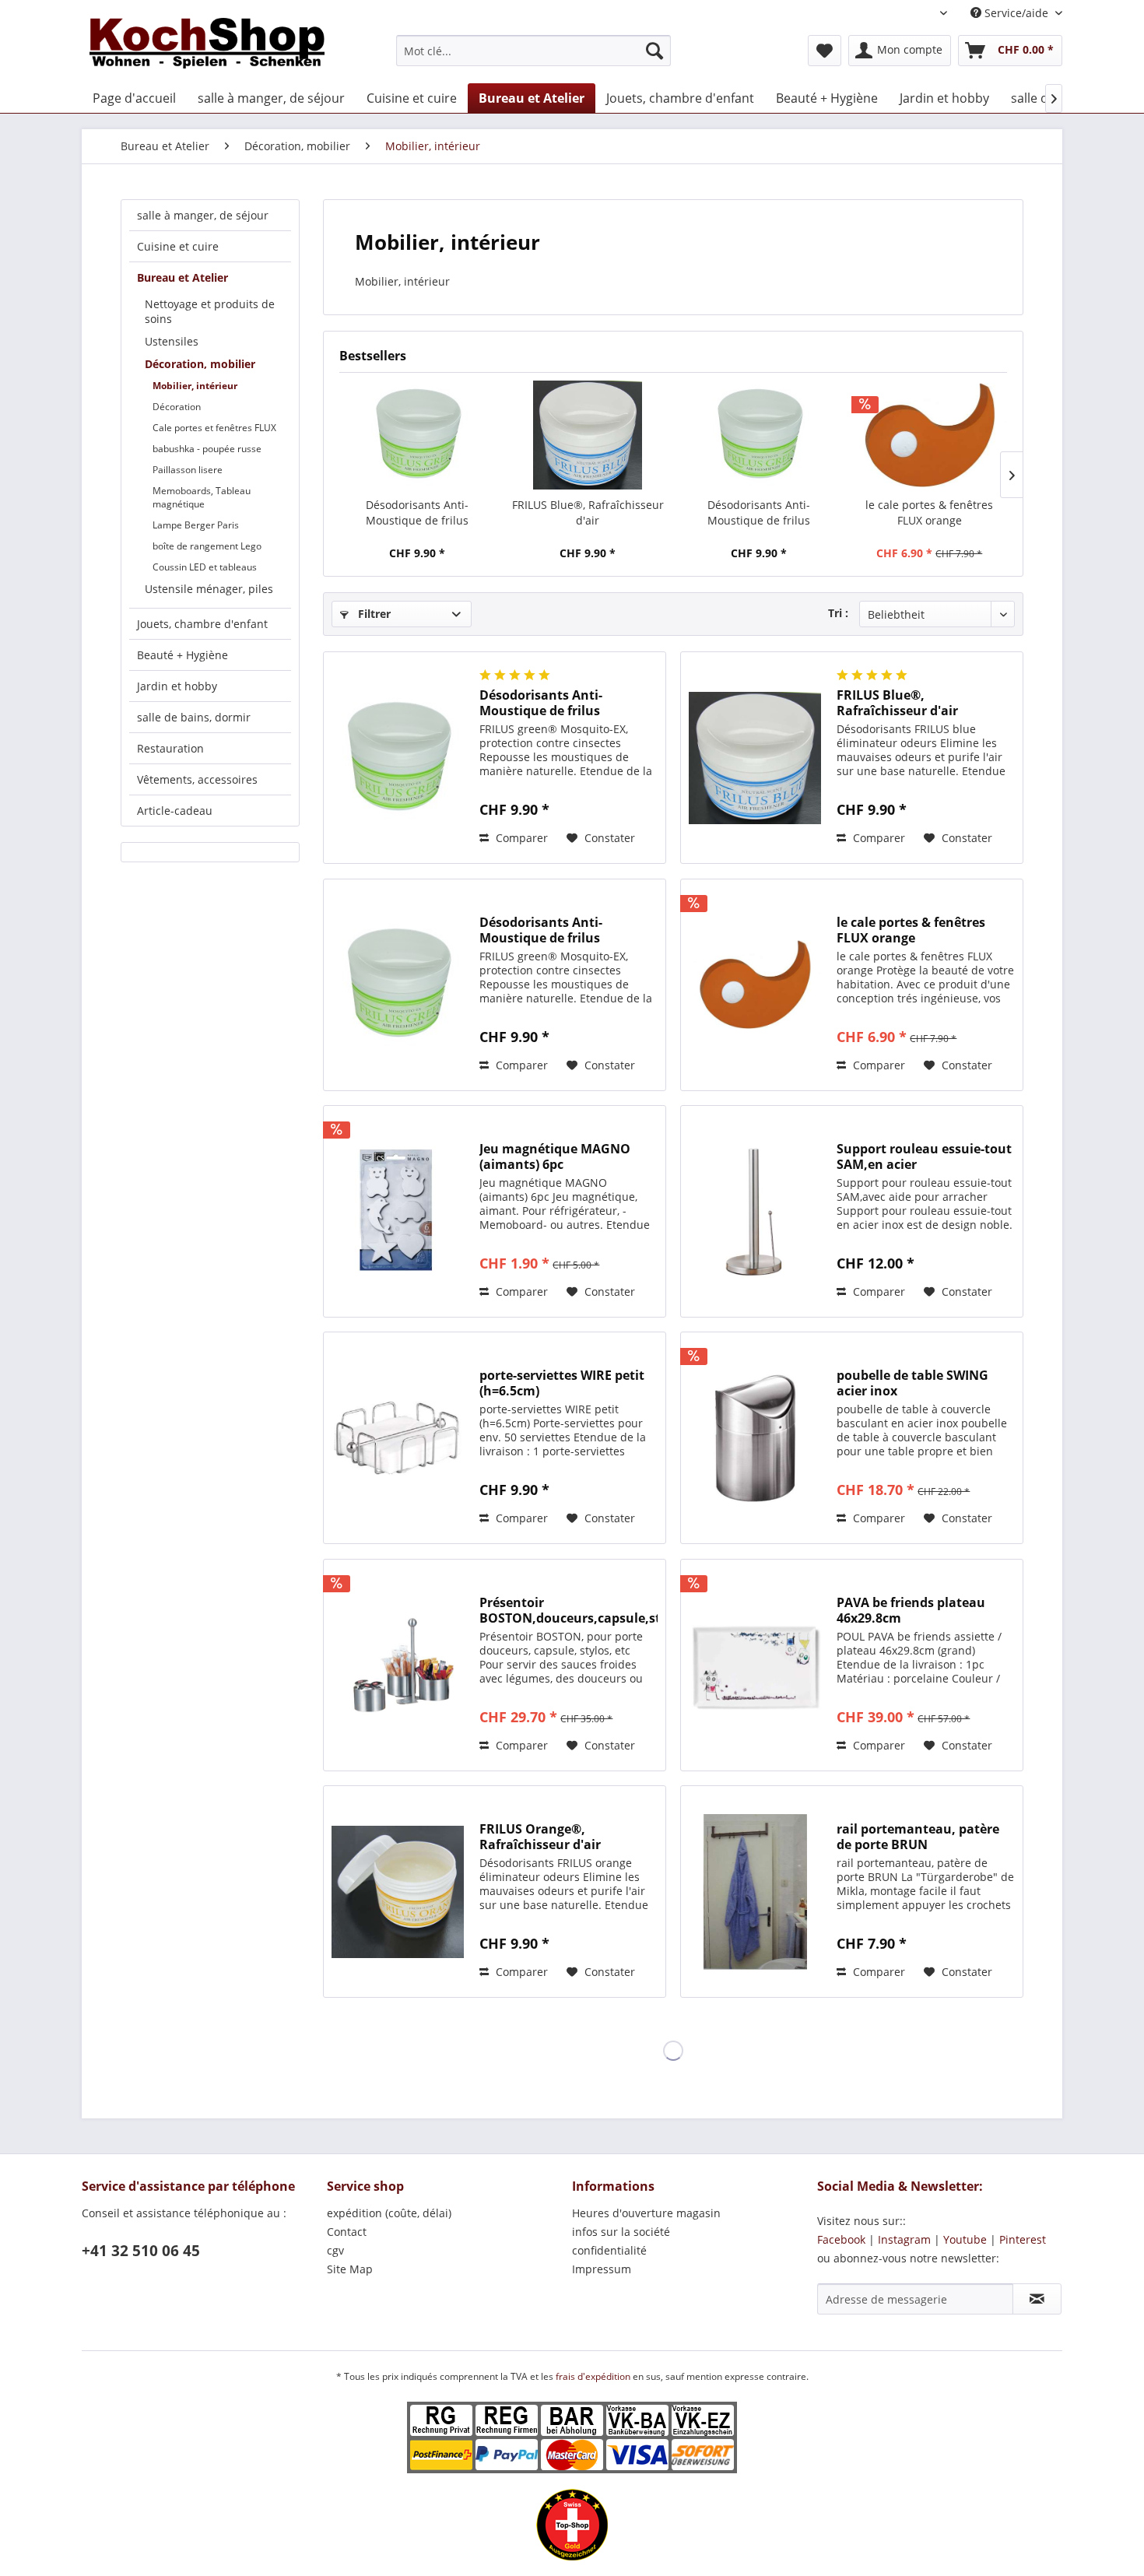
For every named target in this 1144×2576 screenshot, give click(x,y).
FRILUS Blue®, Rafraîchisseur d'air (588, 512)
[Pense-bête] (825, 51)
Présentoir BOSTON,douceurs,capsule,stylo (568, 1610)
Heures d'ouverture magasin (646, 2213)
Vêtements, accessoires (197, 779)
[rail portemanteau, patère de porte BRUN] (755, 1892)
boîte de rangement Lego (207, 546)
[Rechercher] (654, 51)
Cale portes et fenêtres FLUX (214, 428)
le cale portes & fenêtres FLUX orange (929, 512)
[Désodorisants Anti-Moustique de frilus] (417, 435)
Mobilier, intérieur (195, 386)
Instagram (904, 2239)
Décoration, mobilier (200, 364)
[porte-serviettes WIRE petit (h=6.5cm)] (398, 1438)
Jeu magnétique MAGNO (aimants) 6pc (555, 1156)
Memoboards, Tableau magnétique (202, 497)
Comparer (520, 838)
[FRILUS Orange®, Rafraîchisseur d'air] (398, 1892)
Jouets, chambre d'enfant (202, 624)
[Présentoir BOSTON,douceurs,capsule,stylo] (398, 1665)
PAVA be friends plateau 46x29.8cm (911, 1610)
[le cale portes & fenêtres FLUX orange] (930, 435)
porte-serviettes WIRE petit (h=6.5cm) (562, 1383)
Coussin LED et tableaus (205, 567)
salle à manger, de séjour (203, 215)
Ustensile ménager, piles (209, 589)
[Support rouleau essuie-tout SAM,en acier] (755, 1211)
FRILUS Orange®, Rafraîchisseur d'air (540, 1837)
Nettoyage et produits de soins (210, 311)
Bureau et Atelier (182, 277)
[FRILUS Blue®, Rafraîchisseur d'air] (588, 435)
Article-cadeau (175, 811)
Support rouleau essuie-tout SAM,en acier (924, 1156)
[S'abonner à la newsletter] (1037, 2299)
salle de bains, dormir (194, 717)
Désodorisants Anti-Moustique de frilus (417, 512)
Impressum (602, 2269)
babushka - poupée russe (207, 449)
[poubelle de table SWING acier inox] (755, 1438)
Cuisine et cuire (178, 246)
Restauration (170, 748)
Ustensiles (172, 341)
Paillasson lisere (188, 470)
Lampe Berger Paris (196, 525)
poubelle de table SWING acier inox (912, 1383)
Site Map (350, 2269)
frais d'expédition (594, 2376)
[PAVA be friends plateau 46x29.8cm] (755, 1665)
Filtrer (373, 614)
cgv (335, 2250)
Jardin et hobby (177, 686)
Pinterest (1023, 2239)
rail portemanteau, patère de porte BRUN (918, 1837)
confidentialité (609, 2250)
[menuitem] (533, 51)
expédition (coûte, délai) (389, 2213)
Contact (347, 2232)
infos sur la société (621, 2232)
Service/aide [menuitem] (1016, 13)
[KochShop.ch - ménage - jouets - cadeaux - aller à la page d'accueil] (207, 47)
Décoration (177, 407)
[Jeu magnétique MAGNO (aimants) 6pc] (398, 1211)
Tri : (838, 613)
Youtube (965, 2239)
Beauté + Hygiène (182, 655)
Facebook (841, 2239)
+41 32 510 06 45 (141, 2251)
